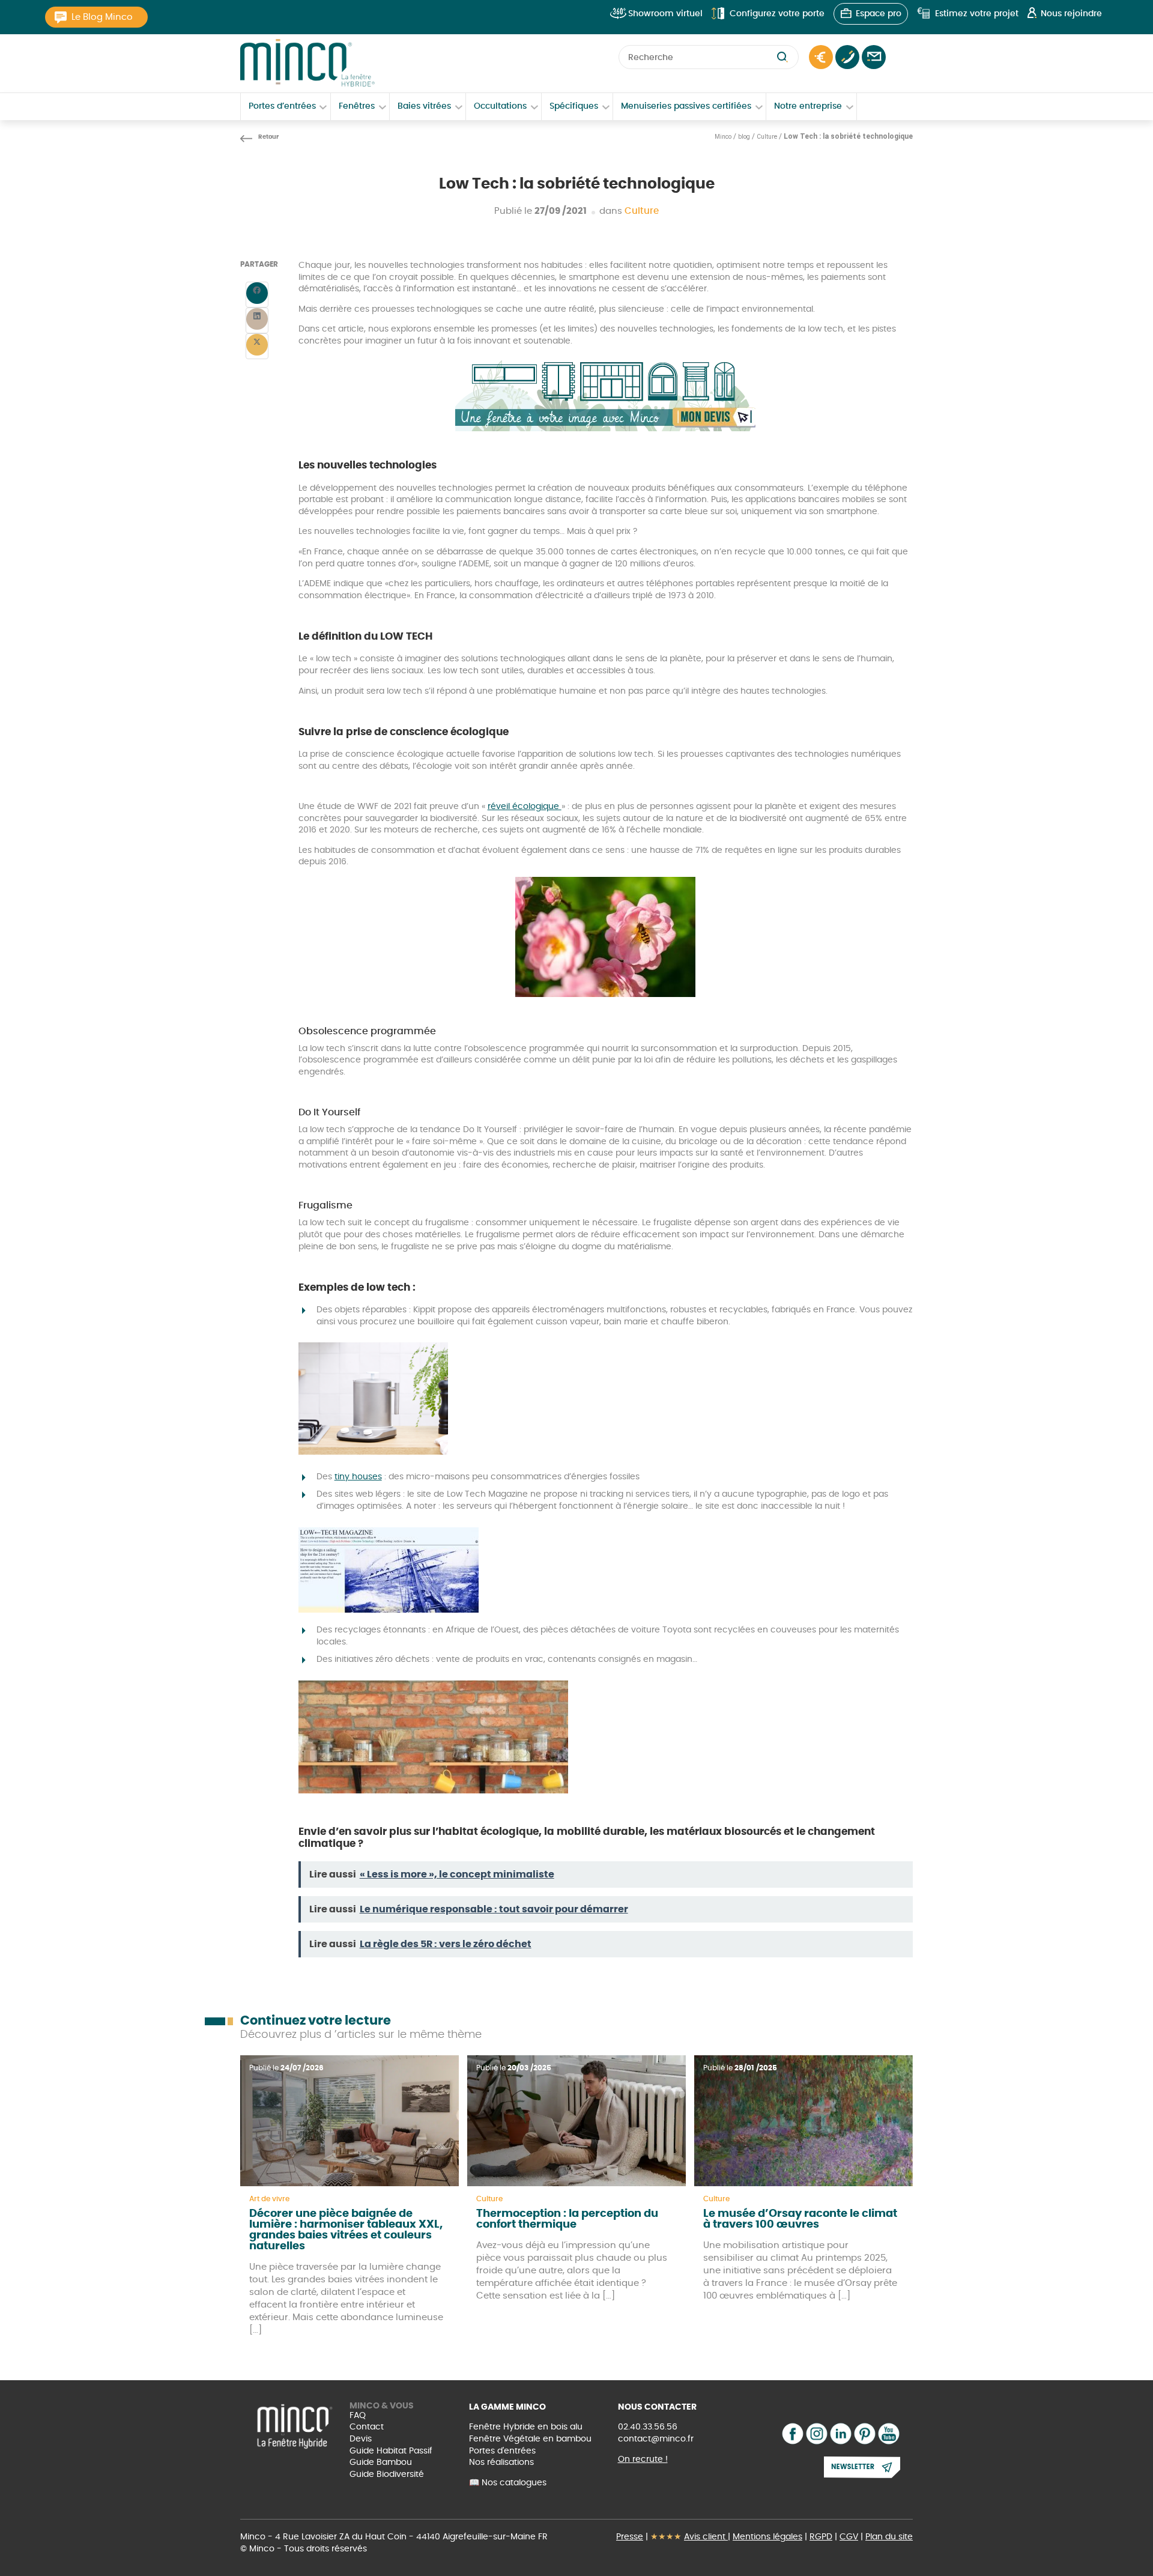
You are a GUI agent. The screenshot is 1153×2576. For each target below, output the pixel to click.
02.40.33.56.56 (648, 2427)
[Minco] (307, 63)
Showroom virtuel (665, 14)
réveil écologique (525, 807)
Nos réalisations (501, 2462)
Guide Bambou (381, 2462)
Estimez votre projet (977, 14)
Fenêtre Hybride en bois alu (526, 2427)
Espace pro (879, 14)
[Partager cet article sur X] (257, 346)
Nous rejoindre (1071, 14)
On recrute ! (643, 2459)
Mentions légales (767, 2537)
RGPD (821, 2537)
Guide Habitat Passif (391, 2451)
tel (847, 57)
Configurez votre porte (777, 14)
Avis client (706, 2537)
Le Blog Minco (102, 17)
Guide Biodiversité (387, 2474)
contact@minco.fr (656, 2439)
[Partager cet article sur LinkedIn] (257, 320)
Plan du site (889, 2537)
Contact (874, 57)
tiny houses (358, 1477)
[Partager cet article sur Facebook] (257, 295)
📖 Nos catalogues (508, 2483)
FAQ (358, 2416)
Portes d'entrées (502, 2451)
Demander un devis (821, 57)
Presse (630, 2537)
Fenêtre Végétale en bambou (530, 2439)
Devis (361, 2439)
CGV (849, 2537)
